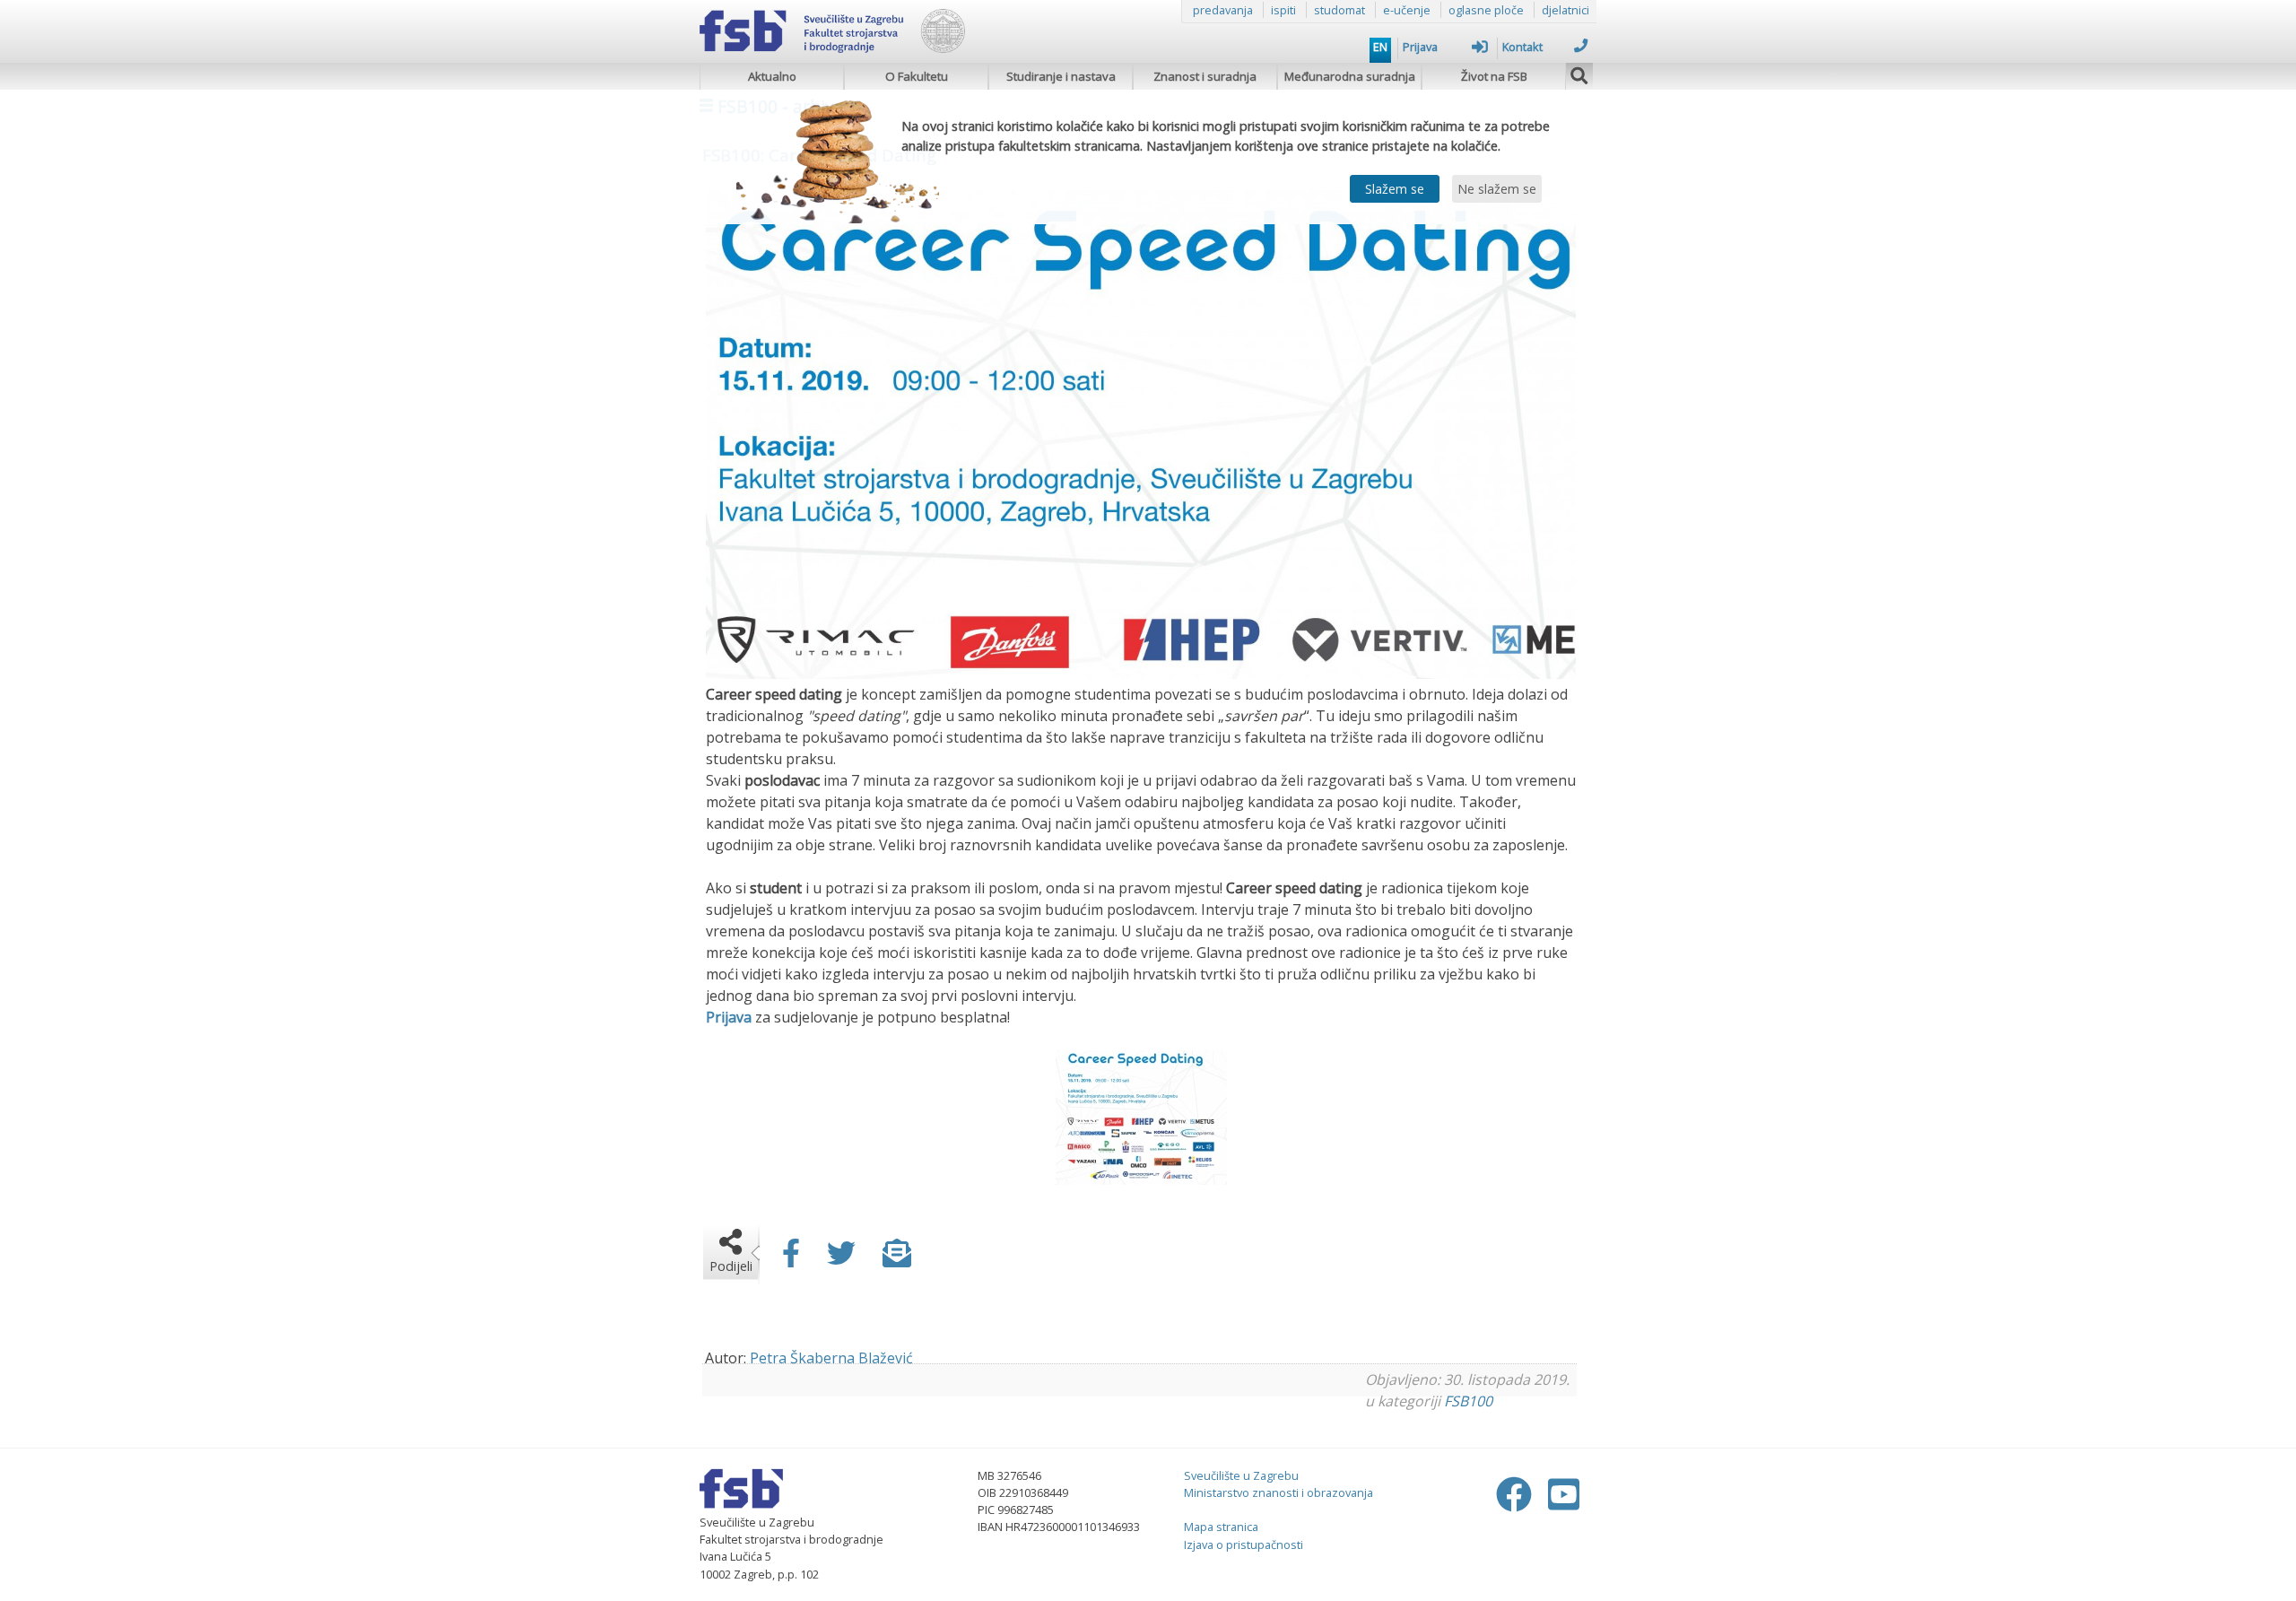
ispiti (1283, 10)
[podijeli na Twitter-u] (841, 1258)
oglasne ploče (1486, 10)
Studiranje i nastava (1061, 76)
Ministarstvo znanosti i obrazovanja (1278, 1492)
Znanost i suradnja (1205, 76)
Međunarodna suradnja (1350, 76)
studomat (1339, 10)
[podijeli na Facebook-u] (791, 1258)
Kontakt (1522, 47)
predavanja (1223, 10)
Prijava (1420, 47)
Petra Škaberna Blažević (831, 1358)
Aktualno (772, 76)
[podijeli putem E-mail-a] (897, 1258)
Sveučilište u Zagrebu (1241, 1475)
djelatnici (1565, 10)
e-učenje (1407, 10)
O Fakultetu (917, 76)
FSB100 (1468, 1401)
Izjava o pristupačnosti (1244, 1544)
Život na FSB (1494, 76)
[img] (1579, 74)
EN (1380, 47)
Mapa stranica (1221, 1527)
